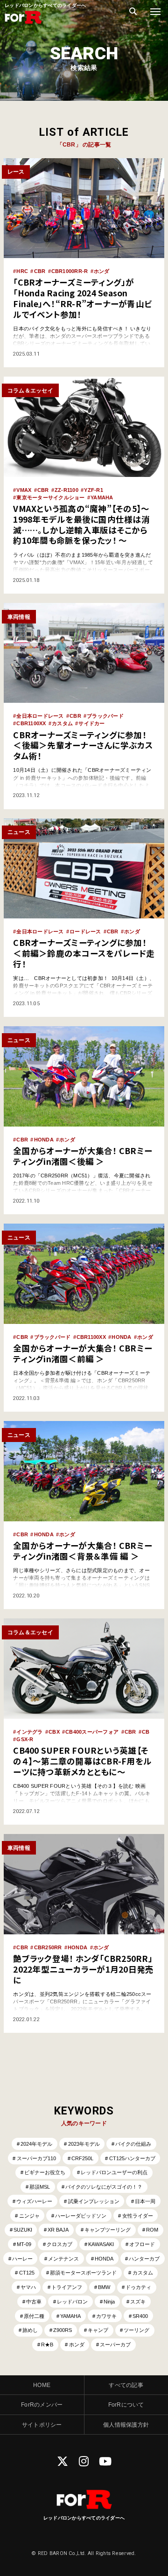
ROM (152, 2230)
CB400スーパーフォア (92, 1732)
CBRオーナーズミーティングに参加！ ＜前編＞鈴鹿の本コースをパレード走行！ (84, 953)
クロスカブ (59, 2244)
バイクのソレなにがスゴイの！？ (104, 2187)
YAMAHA (102, 497)
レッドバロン (72, 2302)
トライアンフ (67, 2287)
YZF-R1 (94, 490)
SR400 (140, 2316)
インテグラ (29, 1732)
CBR (40, 271)
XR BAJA (58, 2230)
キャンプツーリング (108, 2230)
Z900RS (63, 2330)
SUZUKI (23, 2230)
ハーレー (22, 2259)
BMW (104, 2287)
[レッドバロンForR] (23, 23)
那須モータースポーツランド (83, 2273)
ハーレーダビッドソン (81, 2216)
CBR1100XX (31, 723)
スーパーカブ (115, 2345)
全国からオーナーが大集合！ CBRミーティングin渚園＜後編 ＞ (83, 1156)
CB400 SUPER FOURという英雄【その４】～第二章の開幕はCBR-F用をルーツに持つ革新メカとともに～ (82, 1761)
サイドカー (91, 723)
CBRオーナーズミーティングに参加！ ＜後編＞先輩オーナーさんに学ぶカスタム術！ (83, 745)
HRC (22, 271)
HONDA (44, 1140)
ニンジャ (29, 2216)
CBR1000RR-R (70, 271)
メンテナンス (63, 2259)
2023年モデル (84, 2144)
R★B (47, 2345)
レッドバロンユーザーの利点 (114, 2172)
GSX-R (25, 1739)
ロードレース (85, 931)
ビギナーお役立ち (45, 2172)
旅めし (30, 2330)
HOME (42, 2385)
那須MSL (40, 2187)
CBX (54, 1732)
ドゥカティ (138, 2287)
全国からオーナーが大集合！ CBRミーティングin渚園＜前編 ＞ (83, 1353)
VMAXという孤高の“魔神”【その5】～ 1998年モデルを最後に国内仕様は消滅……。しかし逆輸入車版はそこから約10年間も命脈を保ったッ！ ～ (81, 524)
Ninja (109, 2302)
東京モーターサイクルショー (50, 497)
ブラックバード (105, 716)
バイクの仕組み (133, 2144)
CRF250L (82, 2158)
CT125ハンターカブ (132, 2158)
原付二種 (34, 2316)
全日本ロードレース (40, 716)
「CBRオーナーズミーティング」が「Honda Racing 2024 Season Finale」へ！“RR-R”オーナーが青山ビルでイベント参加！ (82, 298)
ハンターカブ (144, 2259)
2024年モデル (36, 2144)
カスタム (62, 723)
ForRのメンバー (42, 2404)
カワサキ (106, 2316)
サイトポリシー (42, 2425)
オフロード (142, 2244)
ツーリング (136, 2330)
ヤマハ (28, 2287)
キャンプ (98, 2330)
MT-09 (24, 2244)
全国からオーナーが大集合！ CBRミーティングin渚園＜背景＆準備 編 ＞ (83, 1551)
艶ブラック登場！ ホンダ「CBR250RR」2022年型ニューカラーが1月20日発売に (83, 1969)
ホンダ (102, 271)
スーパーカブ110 (36, 2158)
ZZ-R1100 (66, 490)
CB (146, 1732)
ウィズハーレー (34, 2201)
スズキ (138, 2302)
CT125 (27, 2273)
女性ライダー (138, 2216)
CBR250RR (48, 1947)
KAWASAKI (101, 2244)
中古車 (34, 2302)
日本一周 (145, 2201)
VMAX (24, 490)
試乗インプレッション (94, 2201)
